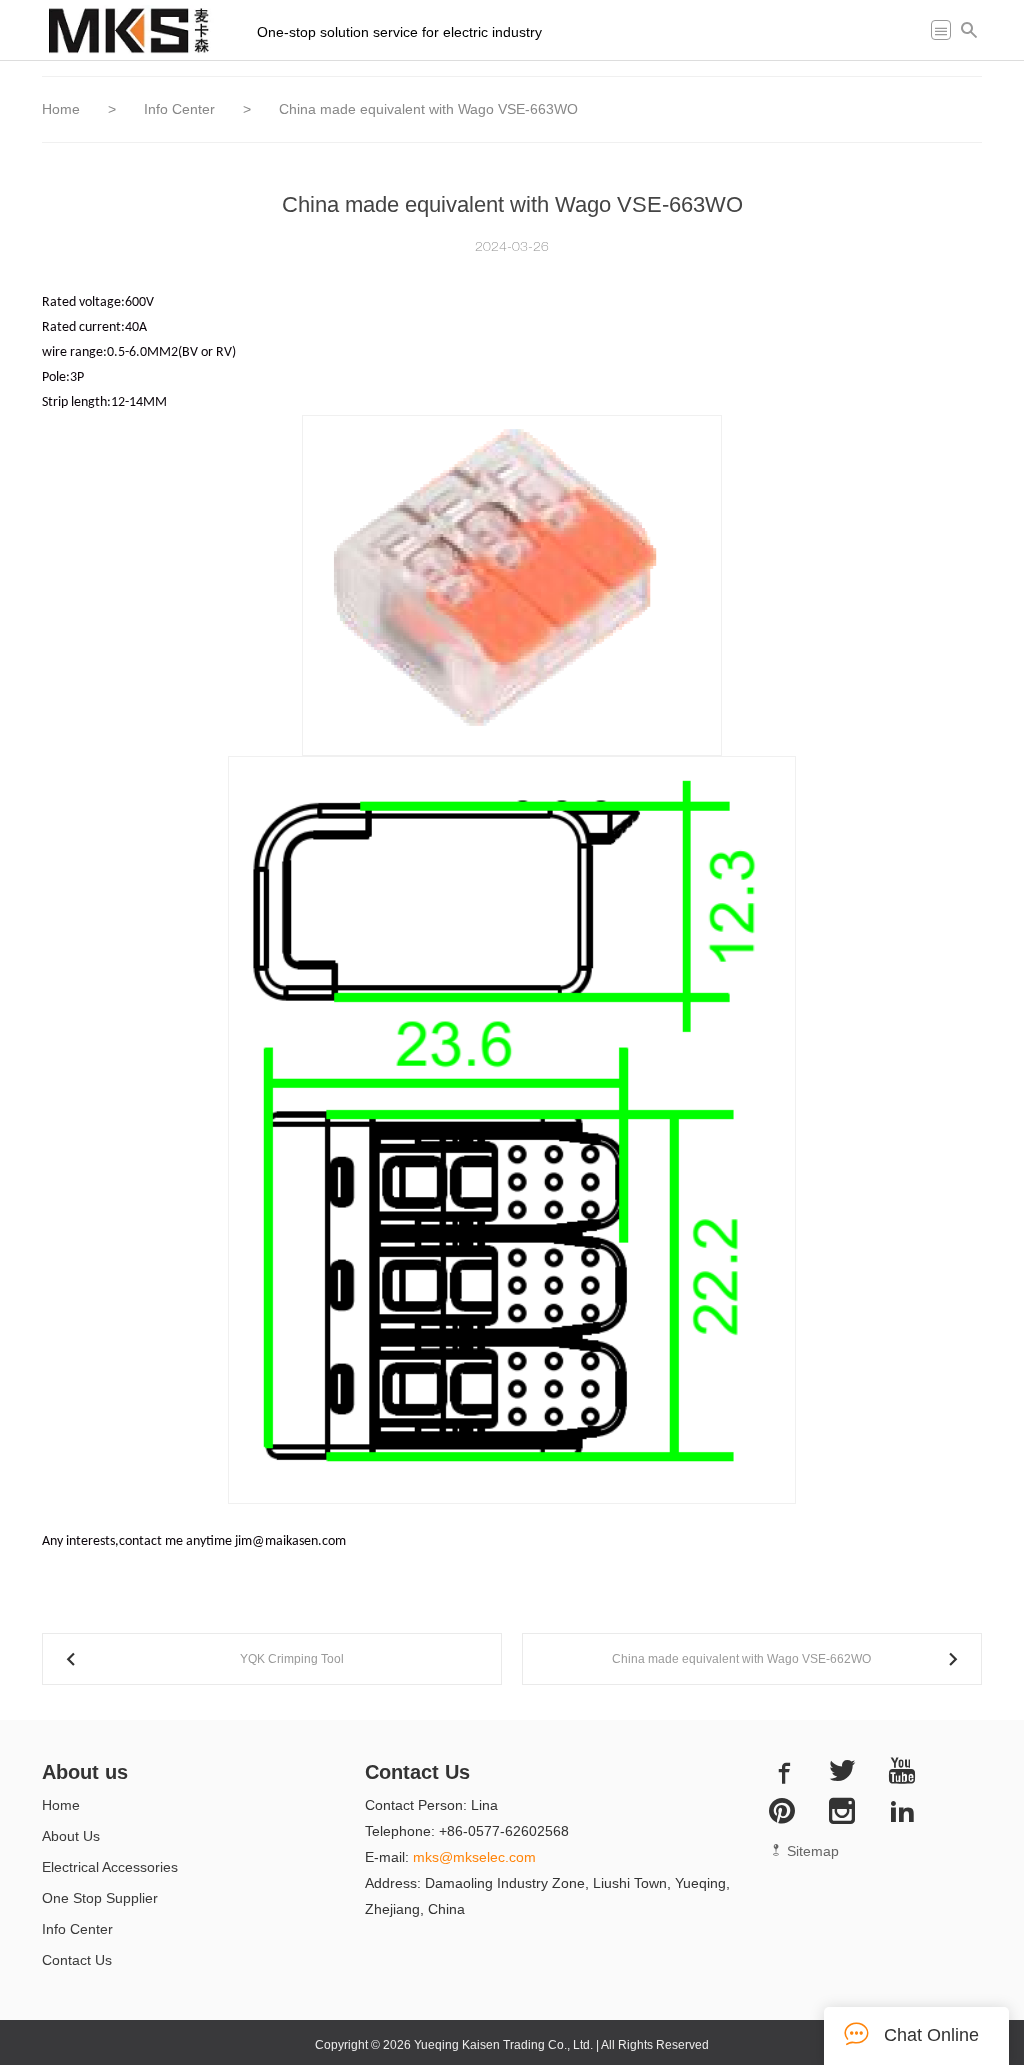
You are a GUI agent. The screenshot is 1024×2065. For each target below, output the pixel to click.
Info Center (181, 109)
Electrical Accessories (110, 1867)
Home (61, 109)
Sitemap (811, 1851)
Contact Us (77, 1960)
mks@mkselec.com (474, 1857)
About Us (71, 1836)
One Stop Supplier (100, 1898)
